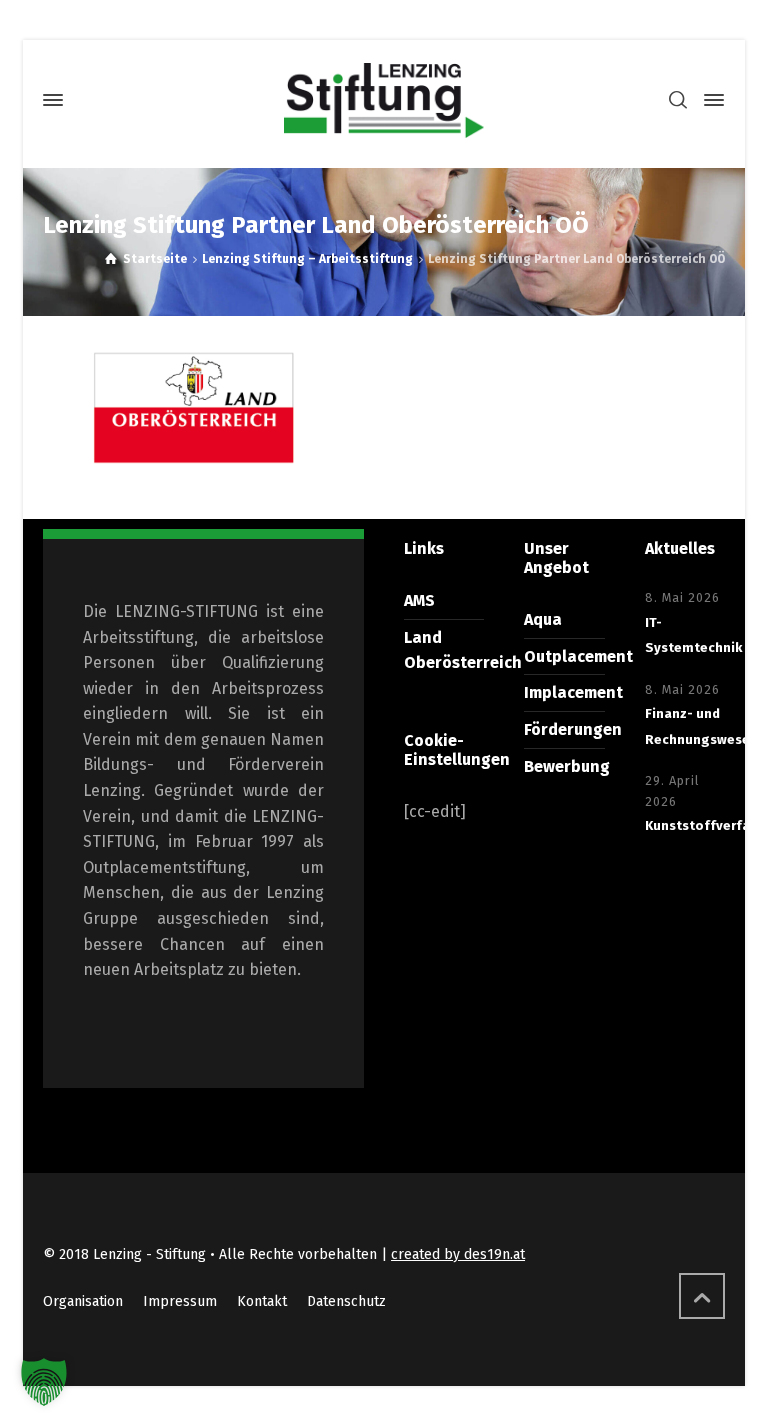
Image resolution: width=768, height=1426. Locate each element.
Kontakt (262, 1301)
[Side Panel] (710, 100)
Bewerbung (567, 766)
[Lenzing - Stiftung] (384, 100)
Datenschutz (346, 1301)
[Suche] (678, 100)
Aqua (543, 619)
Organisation (83, 1301)
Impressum (180, 1301)
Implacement (573, 692)
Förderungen (573, 729)
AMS (419, 600)
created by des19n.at (458, 1254)
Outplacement (578, 656)
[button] (44, 1382)
